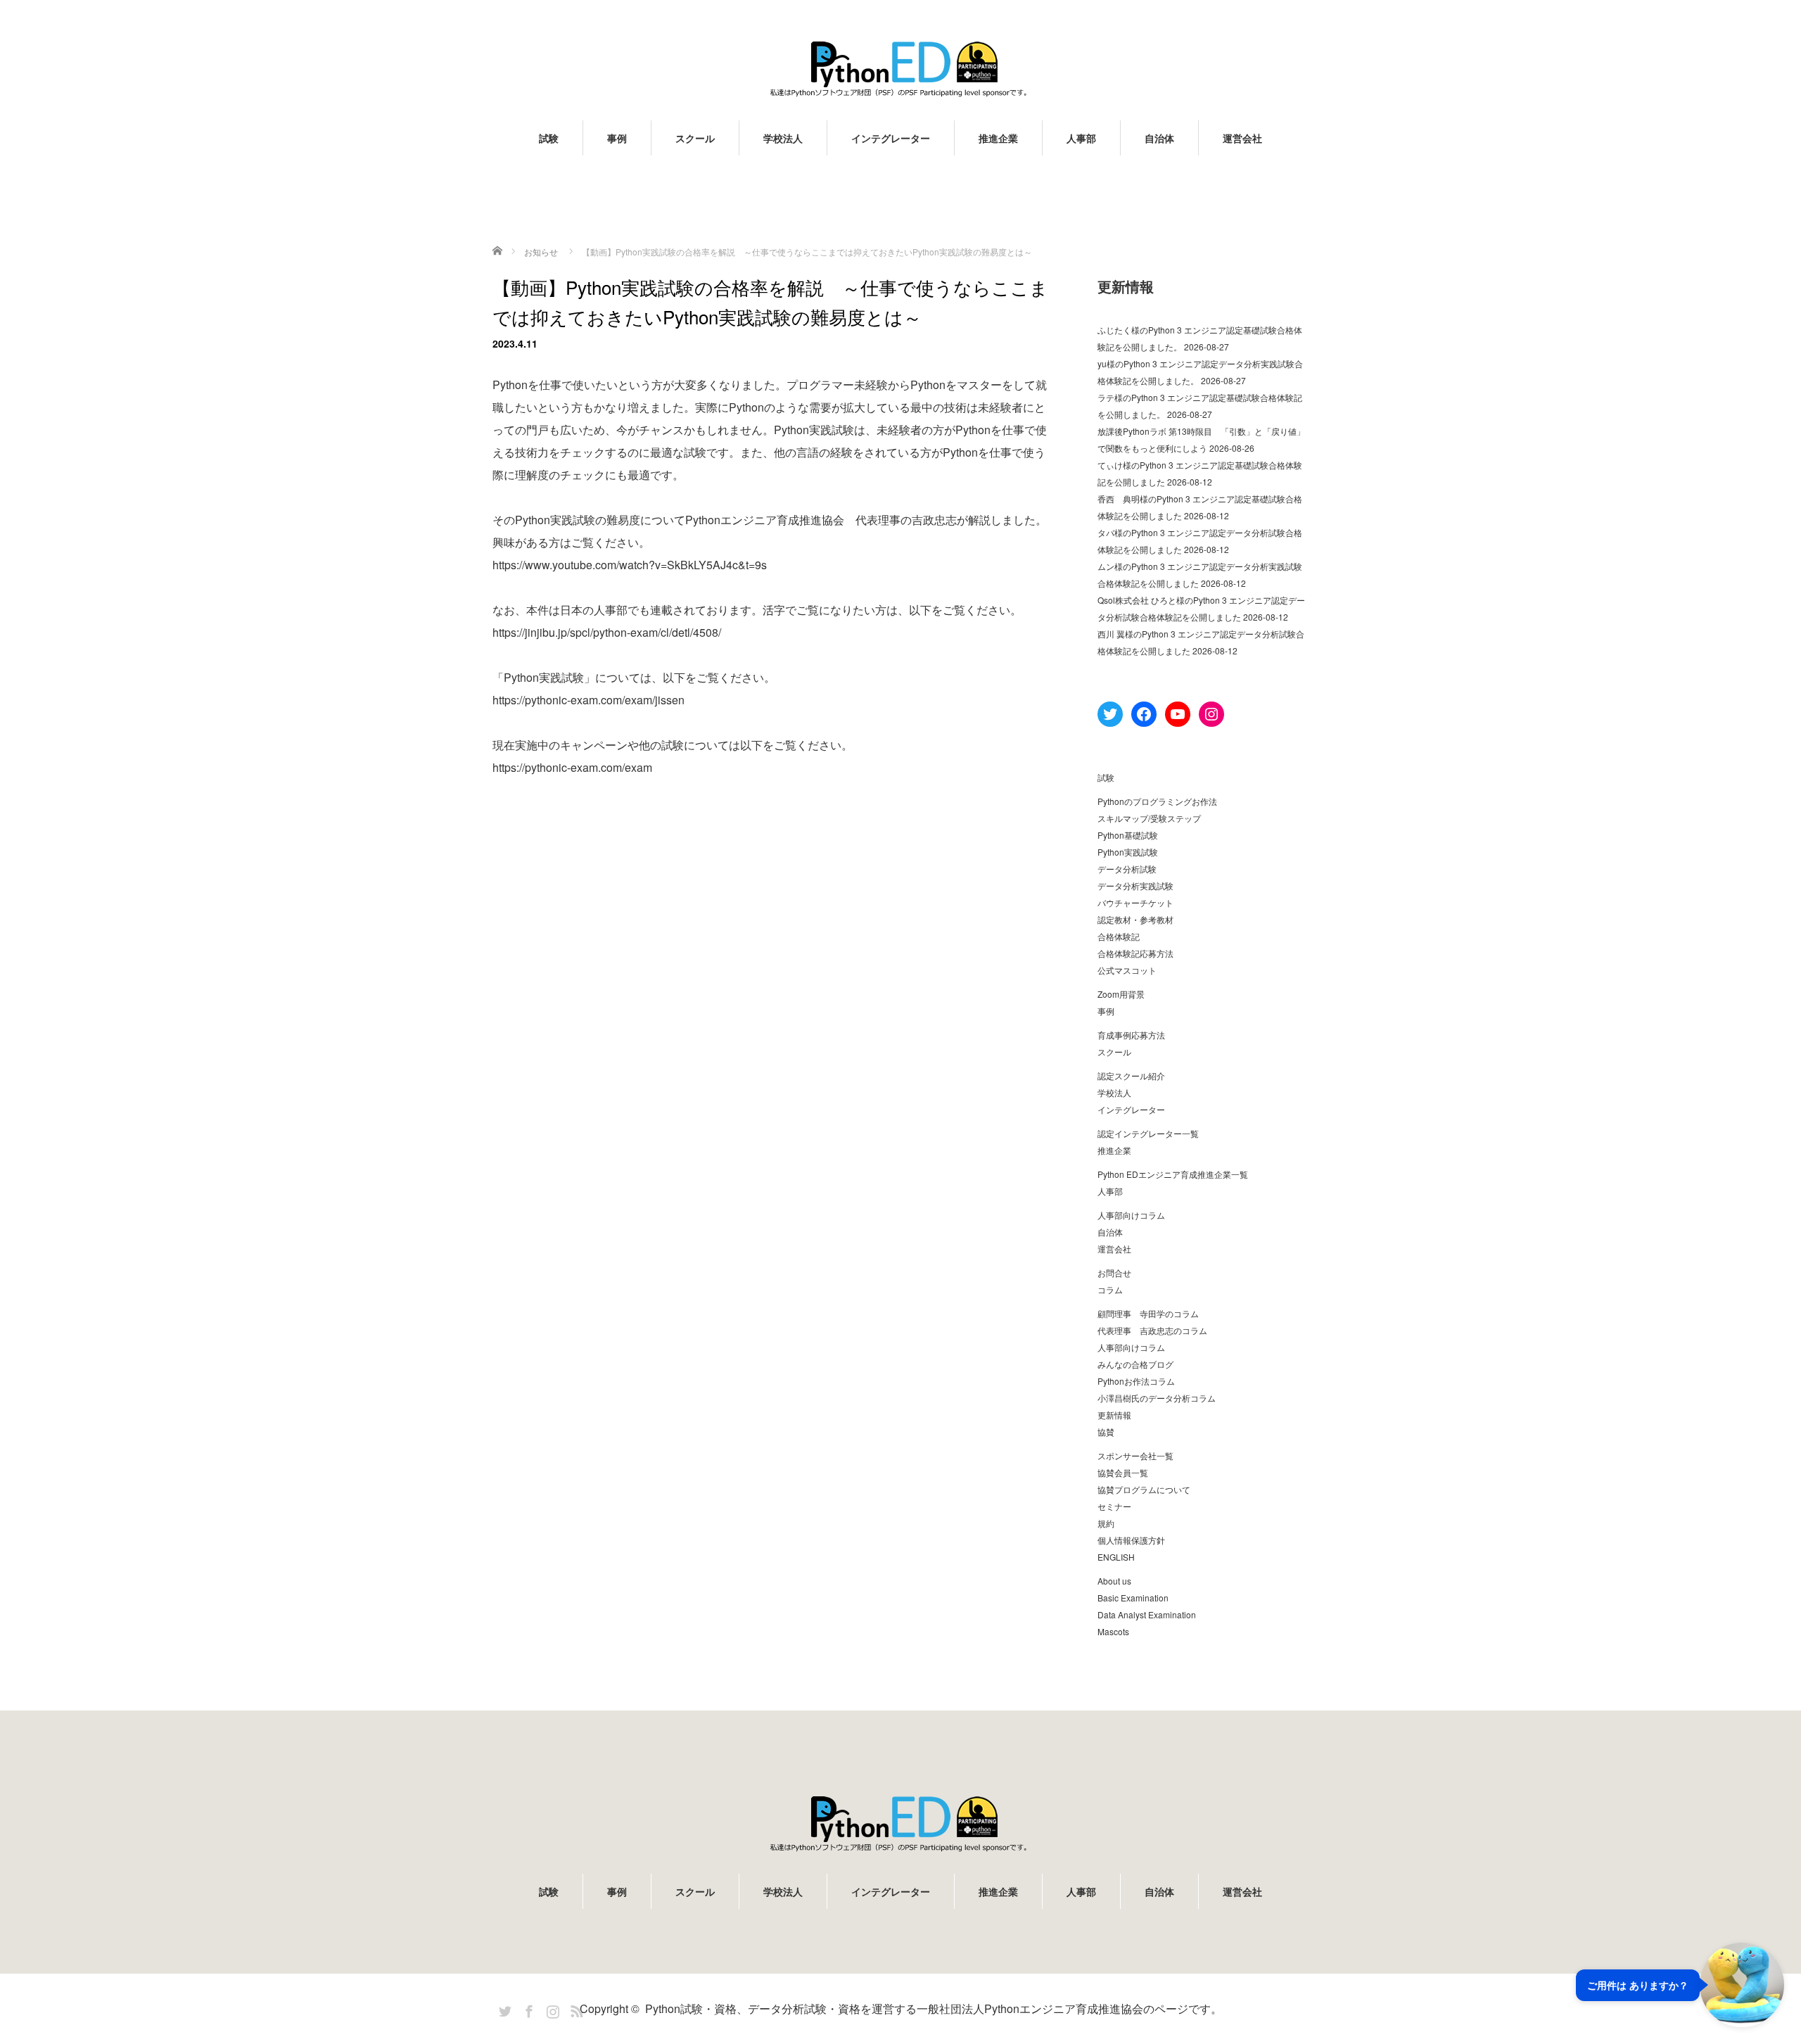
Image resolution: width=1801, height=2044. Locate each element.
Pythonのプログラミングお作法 (1157, 801)
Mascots (1113, 1631)
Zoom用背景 (1121, 994)
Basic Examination (1133, 1598)
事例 (617, 138)
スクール (695, 138)
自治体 (1159, 138)
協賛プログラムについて (1144, 1489)
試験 (549, 138)
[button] (1680, 1985)
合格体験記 (1119, 936)
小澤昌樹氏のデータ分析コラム (1157, 1398)
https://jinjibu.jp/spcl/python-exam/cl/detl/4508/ (607, 632)
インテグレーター (891, 138)
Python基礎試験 (1128, 835)
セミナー (1114, 1506)
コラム (1110, 1289)
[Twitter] (503, 2009)
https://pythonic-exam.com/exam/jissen (588, 700)
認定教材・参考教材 (1135, 919)
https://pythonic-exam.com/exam (572, 767)
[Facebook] (527, 2009)
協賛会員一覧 (1123, 1472)
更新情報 (1114, 1415)
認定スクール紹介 (1131, 1075)
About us (1114, 1581)
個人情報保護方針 (1131, 1540)
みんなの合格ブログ (1135, 1364)
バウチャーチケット (1135, 902)
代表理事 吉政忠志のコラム (1152, 1330)
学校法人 (783, 138)
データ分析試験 (1127, 869)
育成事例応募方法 (1131, 1035)
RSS (575, 2009)
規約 (1106, 1523)
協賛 (1106, 1432)
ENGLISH (1116, 1557)
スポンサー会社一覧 (1135, 1455)
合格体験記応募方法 (1135, 953)
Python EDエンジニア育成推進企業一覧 (1173, 1174)
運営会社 (1242, 138)
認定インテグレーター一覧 (1148, 1133)
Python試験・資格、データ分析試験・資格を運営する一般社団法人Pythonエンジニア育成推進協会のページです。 (934, 2008)
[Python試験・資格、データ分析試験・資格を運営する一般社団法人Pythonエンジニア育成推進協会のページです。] (900, 69)
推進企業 (998, 138)
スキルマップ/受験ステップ (1149, 818)
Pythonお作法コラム (1136, 1381)
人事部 (1081, 138)
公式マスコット (1127, 970)
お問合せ (1114, 1272)
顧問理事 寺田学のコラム (1148, 1313)
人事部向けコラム (1131, 1215)
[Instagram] (551, 2009)
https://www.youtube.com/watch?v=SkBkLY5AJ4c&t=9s (630, 565)
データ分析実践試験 (1135, 885)
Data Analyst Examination (1147, 1614)
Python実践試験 (1128, 852)
